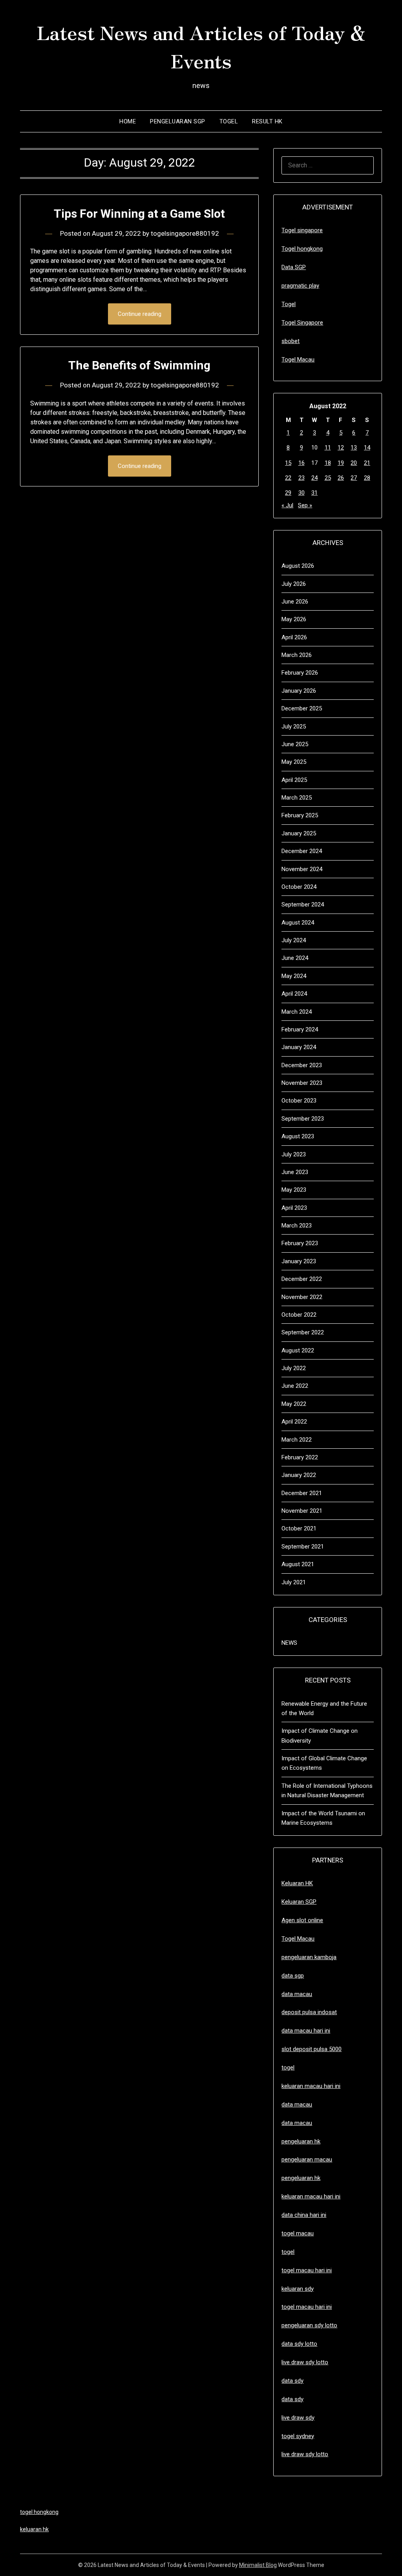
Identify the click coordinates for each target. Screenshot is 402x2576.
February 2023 (300, 1243)
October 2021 (299, 1528)
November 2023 (302, 1083)
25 (328, 478)
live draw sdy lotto (305, 2454)
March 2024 (297, 1012)
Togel (229, 121)
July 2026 (294, 584)
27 (354, 478)
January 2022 (299, 1475)
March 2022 (297, 1440)
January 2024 (299, 1047)
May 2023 (294, 1190)
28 (367, 478)
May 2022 (294, 1404)
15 (288, 463)
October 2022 (299, 1315)
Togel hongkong (302, 249)
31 (314, 493)
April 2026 (294, 637)
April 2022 (294, 1422)
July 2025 (294, 727)
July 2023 (294, 1154)
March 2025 (297, 798)
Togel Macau (298, 360)
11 (328, 448)
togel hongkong (39, 2512)
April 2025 (294, 780)
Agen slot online (302, 1920)
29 (288, 493)
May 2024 (294, 976)
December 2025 (302, 708)
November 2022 (302, 1297)
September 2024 (303, 905)
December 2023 (302, 1065)
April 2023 (294, 1208)
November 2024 (302, 869)
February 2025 (300, 815)
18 (328, 463)
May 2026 (294, 619)
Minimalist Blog (258, 2565)
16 (301, 463)
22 (288, 478)
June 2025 (295, 744)
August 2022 (298, 1350)
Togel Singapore (302, 323)
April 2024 (294, 994)
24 (314, 478)
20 (354, 463)
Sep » (305, 505)
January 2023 (299, 1261)
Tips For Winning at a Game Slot (139, 214)
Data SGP (294, 267)
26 (341, 478)
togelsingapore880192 (185, 233)
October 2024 (299, 887)
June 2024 (295, 958)
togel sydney (298, 2436)
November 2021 (302, 1511)
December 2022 (302, 1279)
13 (354, 448)
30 (301, 493)
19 (341, 463)
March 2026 (297, 655)
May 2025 (294, 762)
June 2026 (295, 602)
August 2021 (298, 1564)
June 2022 (295, 1386)
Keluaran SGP (299, 1902)
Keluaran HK (297, 1883)
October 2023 (299, 1101)
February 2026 (300, 673)
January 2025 (299, 833)
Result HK (267, 121)
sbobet (291, 341)
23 (301, 478)
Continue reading (140, 314)
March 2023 (297, 1226)
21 (367, 463)
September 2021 (303, 1547)
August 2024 (298, 923)
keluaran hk (34, 2529)
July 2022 (294, 1368)
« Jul (287, 505)
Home (128, 121)
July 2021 (294, 1582)
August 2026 (298, 566)
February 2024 (300, 1029)
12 (341, 448)
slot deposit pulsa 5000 (312, 2049)
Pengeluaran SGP (178, 121)
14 (367, 448)
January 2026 (299, 691)
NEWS (289, 1643)
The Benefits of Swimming (139, 365)
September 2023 (303, 1119)
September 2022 (303, 1332)
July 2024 (294, 940)
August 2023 (298, 1136)
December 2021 (302, 1493)
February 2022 (300, 1457)
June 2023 (295, 1172)
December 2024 (302, 851)
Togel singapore (302, 230)
